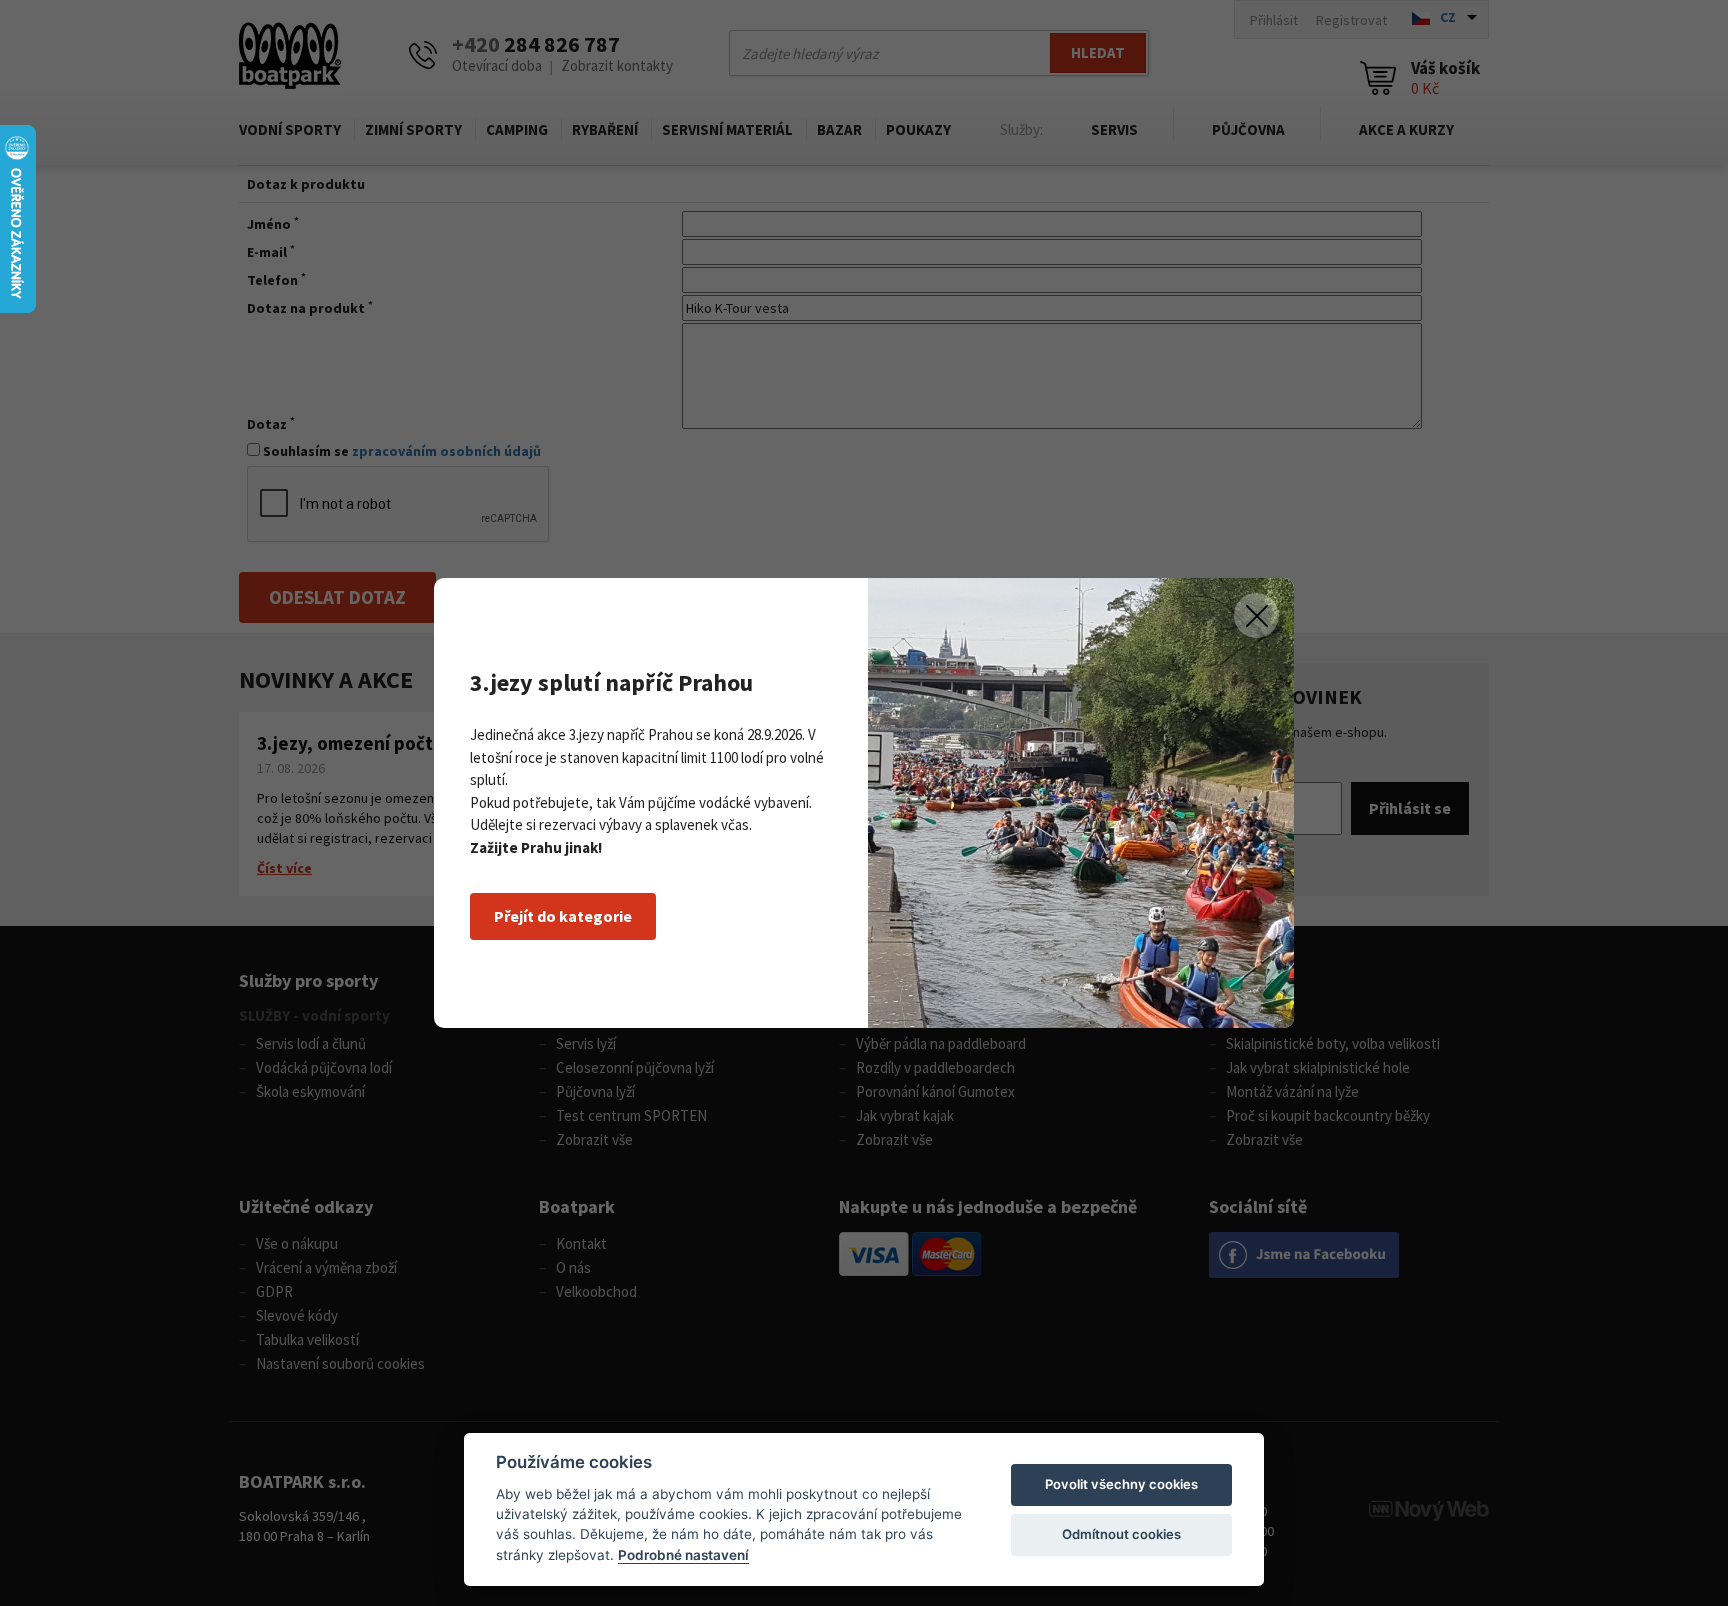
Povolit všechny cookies (1121, 1484)
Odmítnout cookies (1121, 1534)
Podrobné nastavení (683, 1555)
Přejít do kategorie (563, 916)
